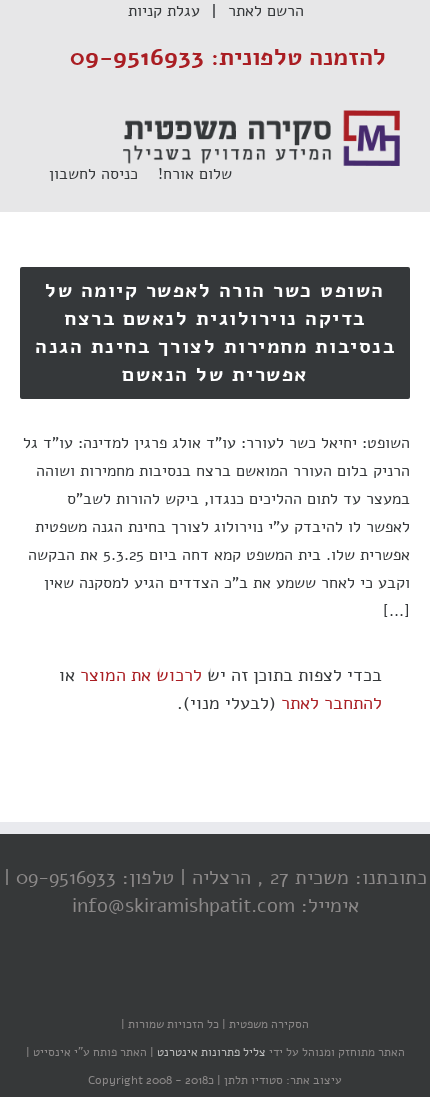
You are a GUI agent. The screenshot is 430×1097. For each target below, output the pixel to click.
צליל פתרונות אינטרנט (210, 1052)
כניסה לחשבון (103, 174)
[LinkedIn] (180, 985)
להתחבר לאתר (331, 703)
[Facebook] (260, 985)
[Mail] (140, 985)
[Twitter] (220, 985)
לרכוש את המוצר (141, 675)
